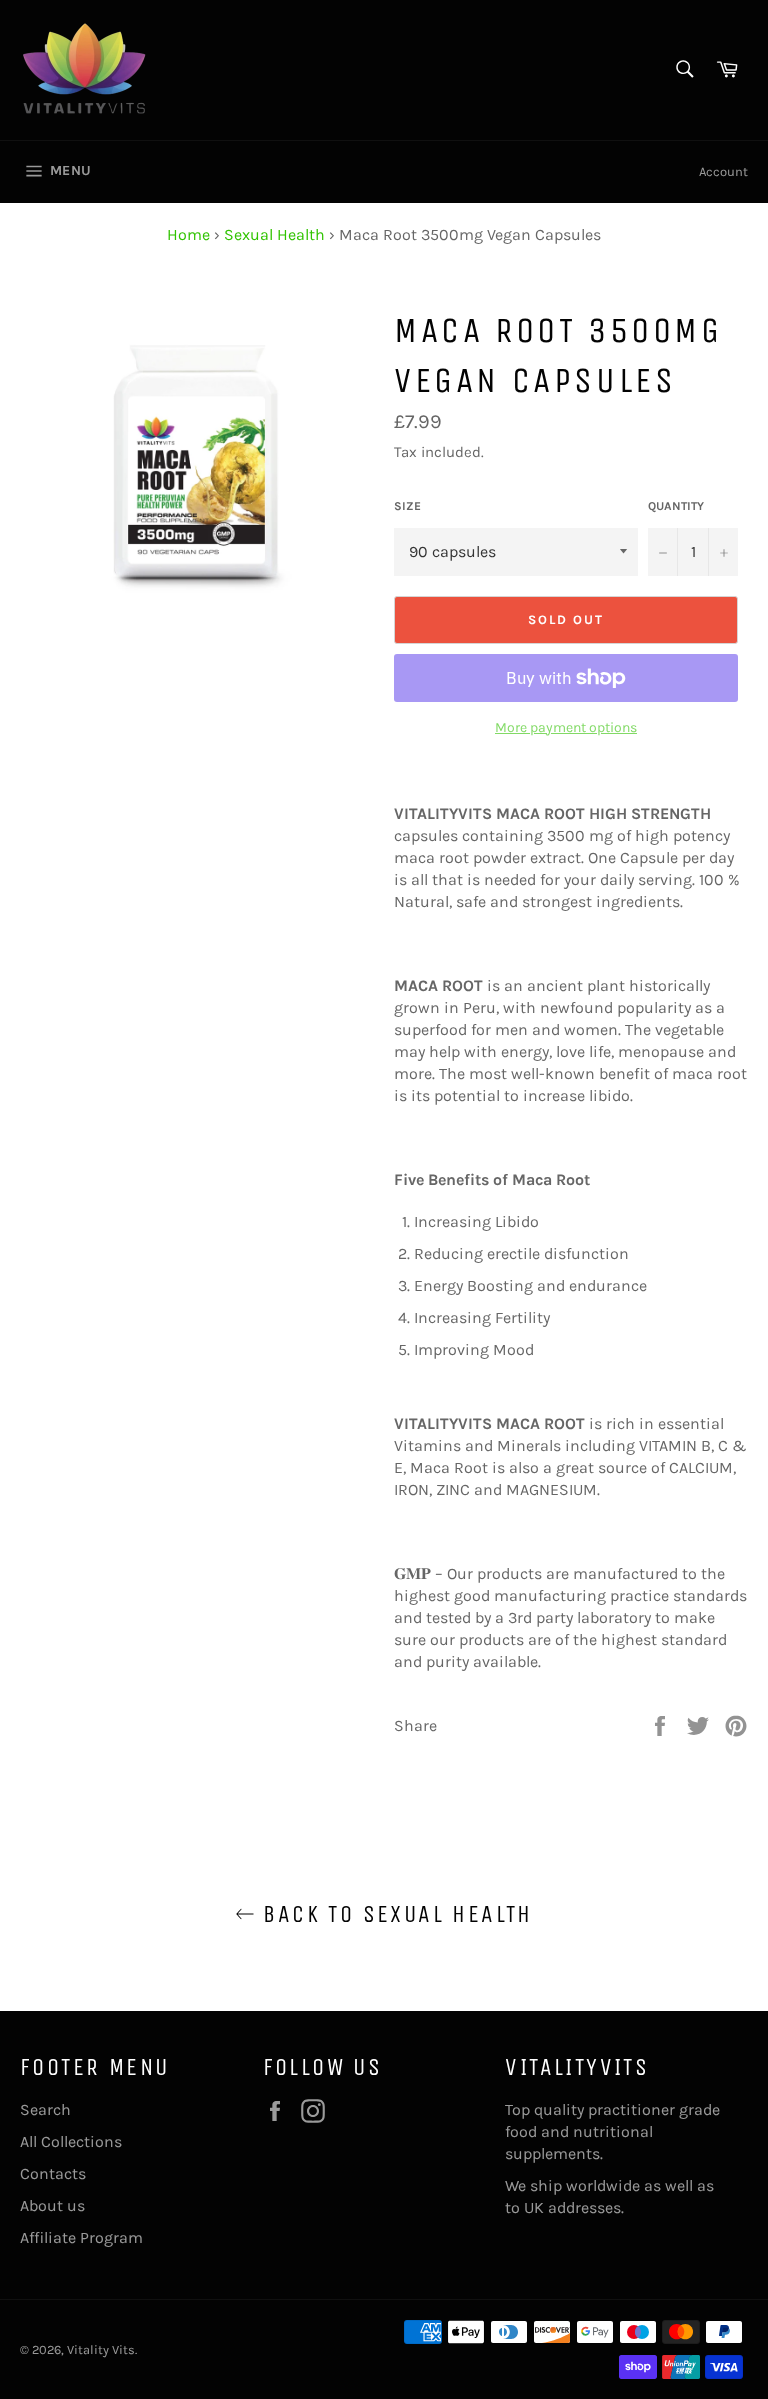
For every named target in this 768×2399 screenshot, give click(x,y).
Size (407, 506)
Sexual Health (274, 234)
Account (723, 171)
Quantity (676, 506)
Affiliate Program (81, 2237)
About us (52, 2205)
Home (188, 234)
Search (45, 2109)
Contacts (53, 2173)
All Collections (71, 2141)
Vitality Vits (101, 2349)
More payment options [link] (566, 727)
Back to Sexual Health (394, 1914)
